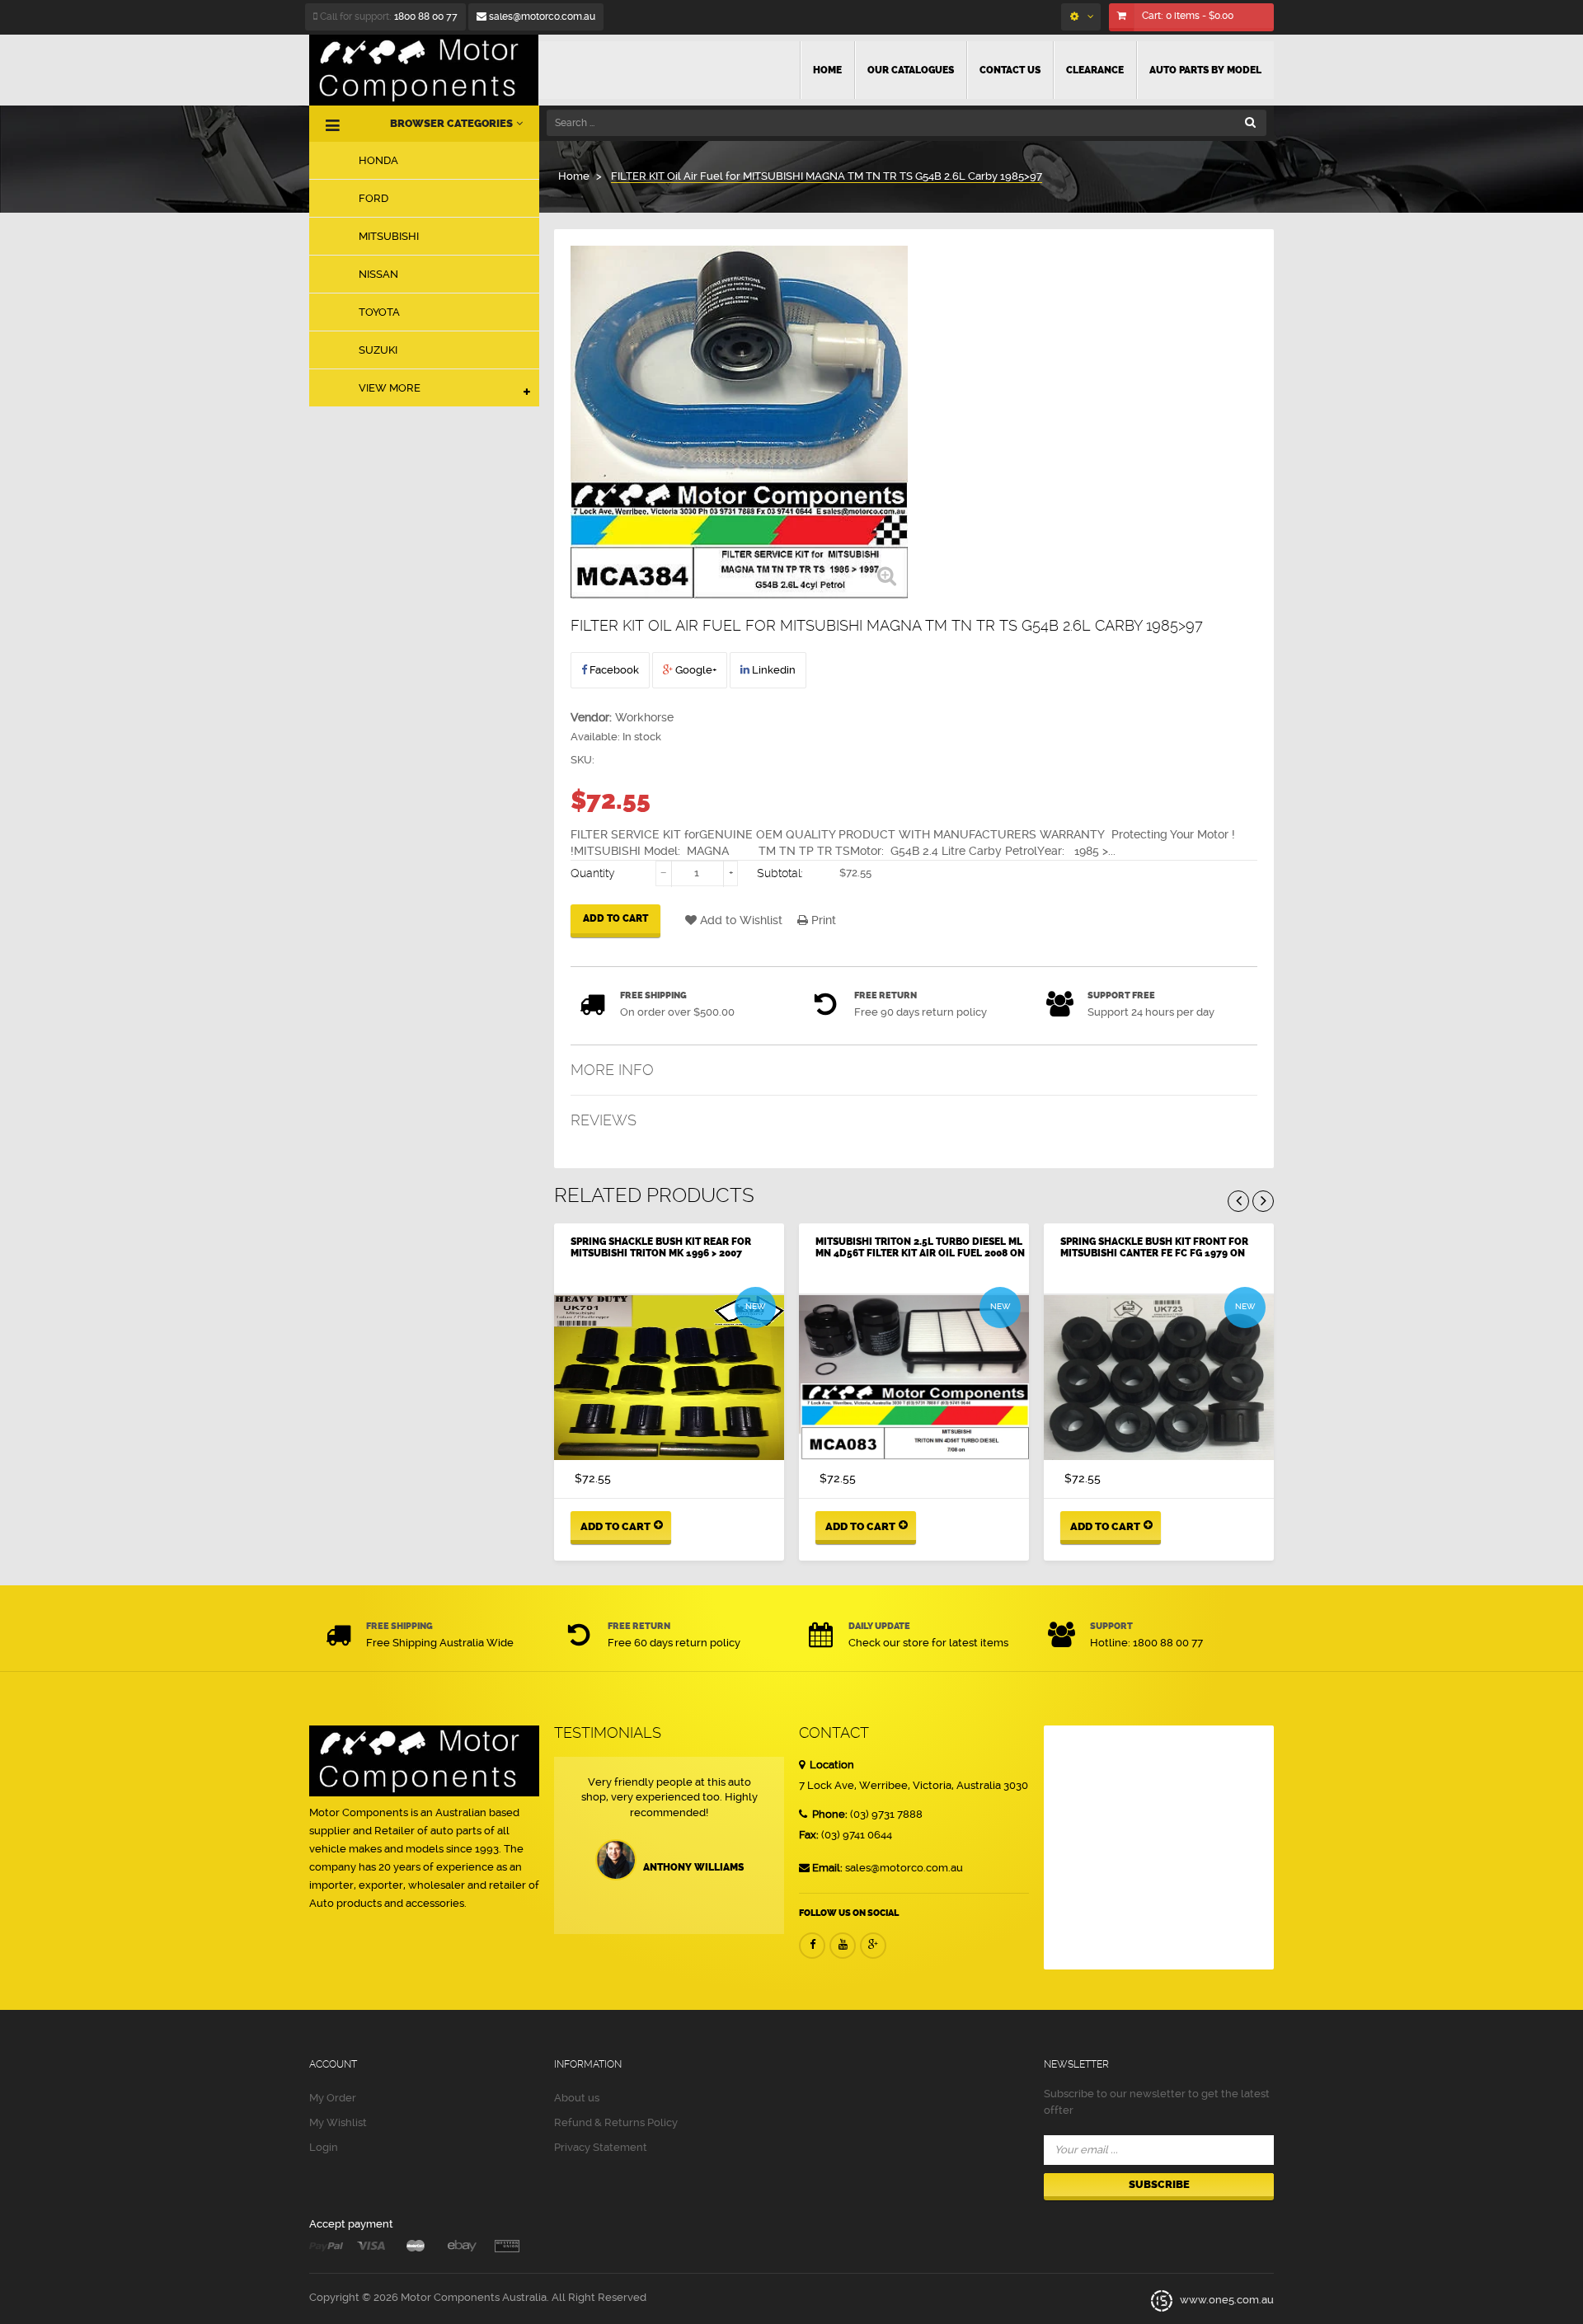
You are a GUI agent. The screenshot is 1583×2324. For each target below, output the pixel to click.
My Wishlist (338, 2122)
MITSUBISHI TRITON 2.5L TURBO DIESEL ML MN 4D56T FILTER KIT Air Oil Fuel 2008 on (920, 1247)
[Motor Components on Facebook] (812, 1946)
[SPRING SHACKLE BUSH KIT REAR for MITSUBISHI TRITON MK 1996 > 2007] (669, 1378)
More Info (612, 1070)
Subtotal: (780, 873)
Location (831, 1765)
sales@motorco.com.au (541, 16)
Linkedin (773, 670)
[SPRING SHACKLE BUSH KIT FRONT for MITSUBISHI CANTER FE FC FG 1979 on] (1159, 1378)
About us (577, 2098)
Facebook (613, 670)
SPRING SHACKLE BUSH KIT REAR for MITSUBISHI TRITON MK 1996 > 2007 (661, 1247)
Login (324, 2147)
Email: (827, 1868)
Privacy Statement (601, 2147)
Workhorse (644, 717)
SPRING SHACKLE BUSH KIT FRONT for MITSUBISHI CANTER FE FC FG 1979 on (1154, 1247)
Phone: (829, 1814)
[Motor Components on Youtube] (843, 1946)
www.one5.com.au (1226, 2300)
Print (822, 920)
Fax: (809, 1835)
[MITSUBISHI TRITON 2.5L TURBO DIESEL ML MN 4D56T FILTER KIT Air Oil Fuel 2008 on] (914, 1378)
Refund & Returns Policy (616, 2122)
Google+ (695, 670)
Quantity (593, 873)
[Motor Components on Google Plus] (873, 1946)
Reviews (604, 1120)
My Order (333, 2098)
